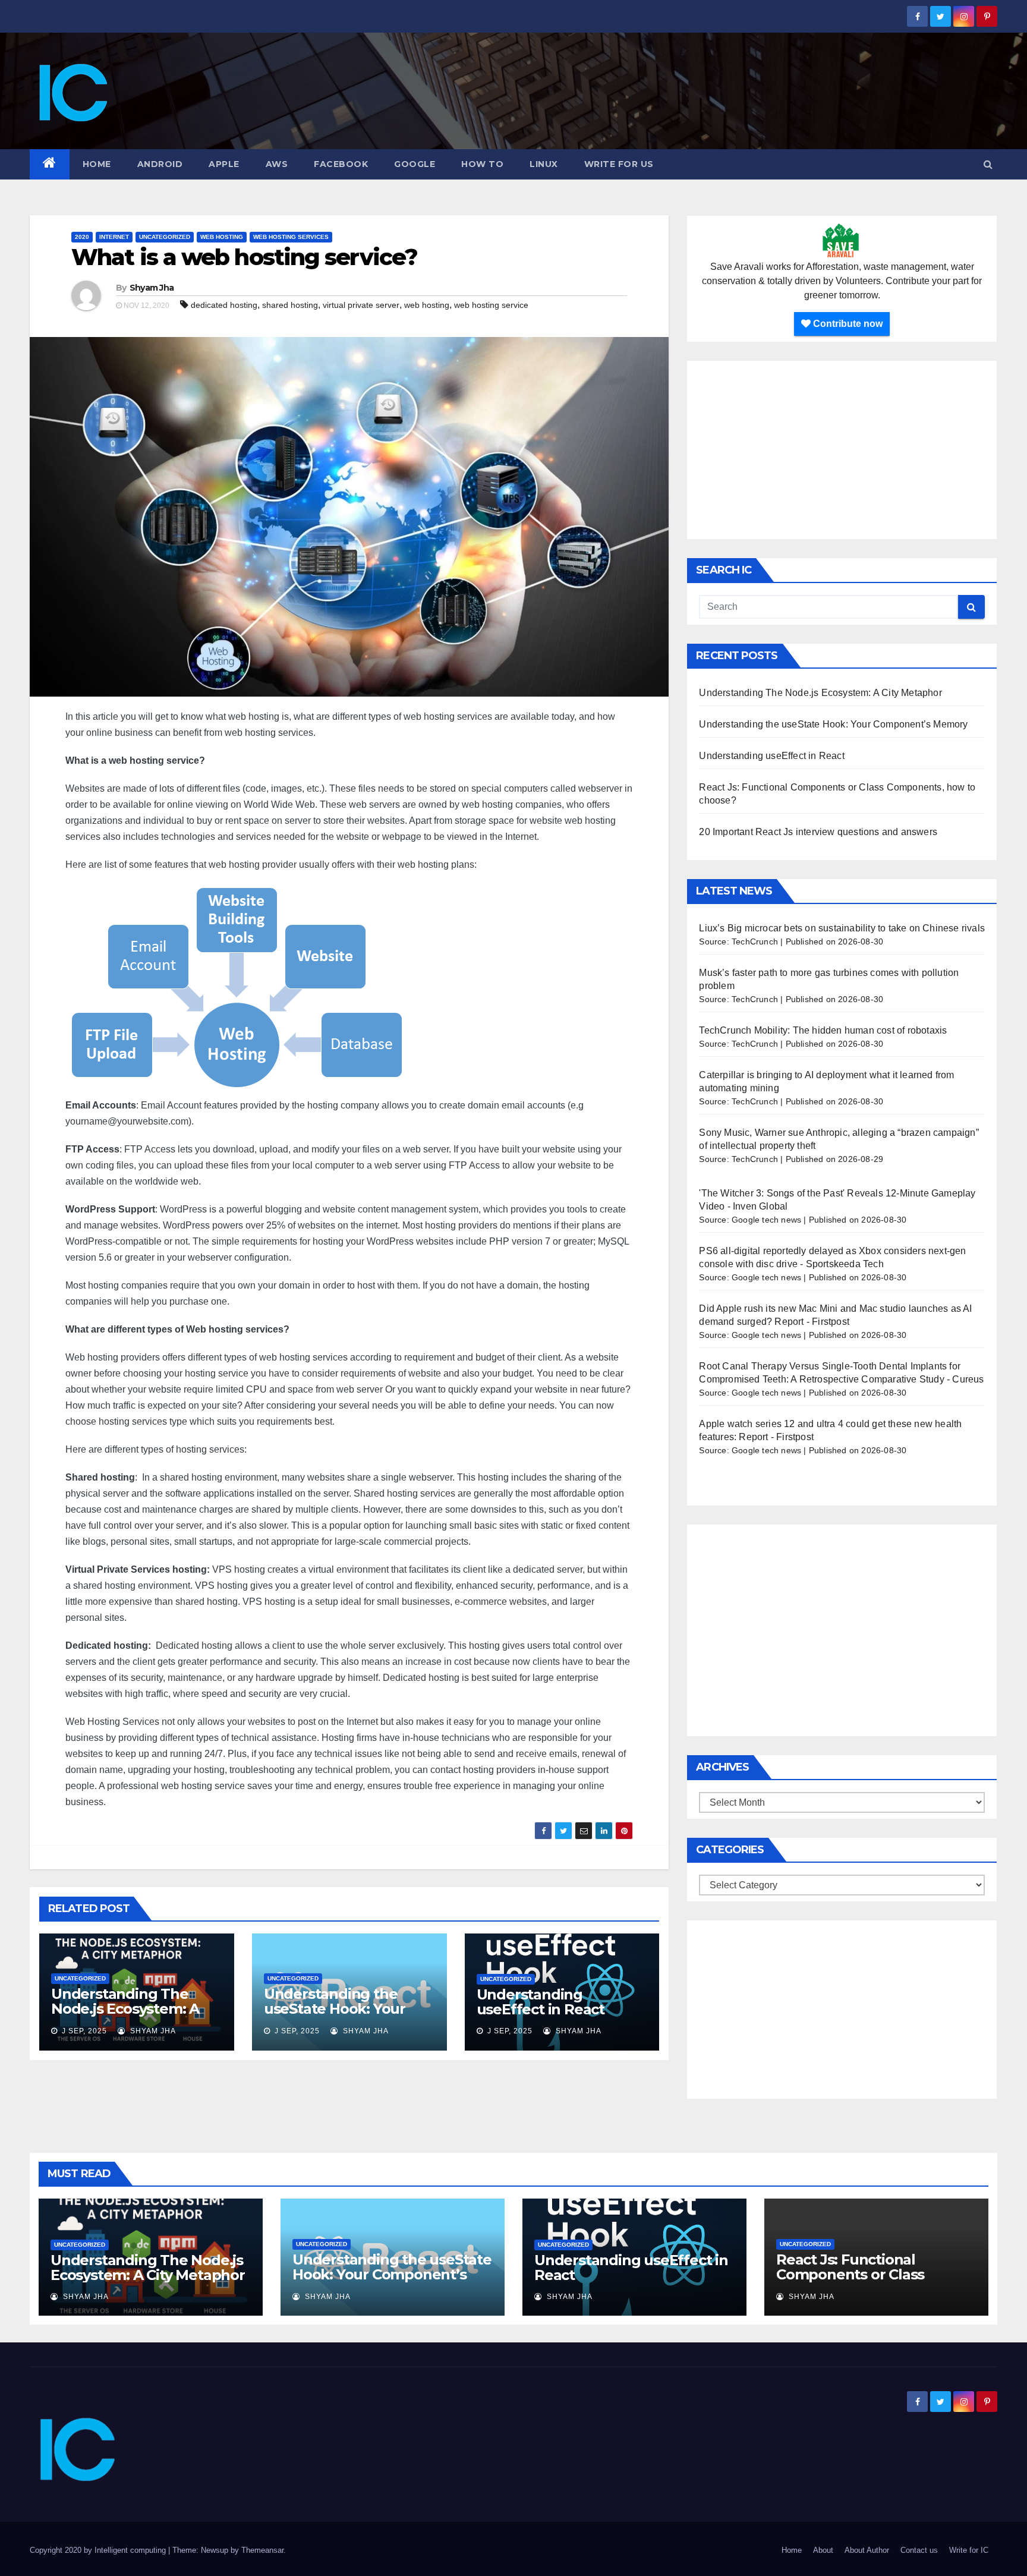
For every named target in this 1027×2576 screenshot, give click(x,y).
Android (160, 164)
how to (482, 164)
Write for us (619, 164)
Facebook (341, 164)
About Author (867, 2550)
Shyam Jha (152, 288)
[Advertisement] (842, 450)
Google (415, 164)
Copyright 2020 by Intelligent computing (99, 2550)
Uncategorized (165, 237)
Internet (114, 237)
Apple (224, 164)
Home (97, 164)
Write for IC (969, 2550)
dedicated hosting (224, 305)
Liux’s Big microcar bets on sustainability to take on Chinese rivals (842, 928)
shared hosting (290, 305)
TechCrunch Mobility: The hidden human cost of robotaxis (823, 1030)
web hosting (222, 237)
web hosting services (291, 237)
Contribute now (847, 324)
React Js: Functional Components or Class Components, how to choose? (850, 2282)
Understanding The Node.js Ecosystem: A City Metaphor (125, 2009)
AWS (277, 164)
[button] (988, 164)
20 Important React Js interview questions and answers (818, 832)
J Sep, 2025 (83, 2031)
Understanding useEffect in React (541, 2002)
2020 (82, 237)
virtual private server (361, 305)
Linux (544, 164)
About (823, 2550)
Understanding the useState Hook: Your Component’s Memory (342, 2009)
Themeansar (262, 2550)
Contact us (919, 2550)
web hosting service (491, 305)
